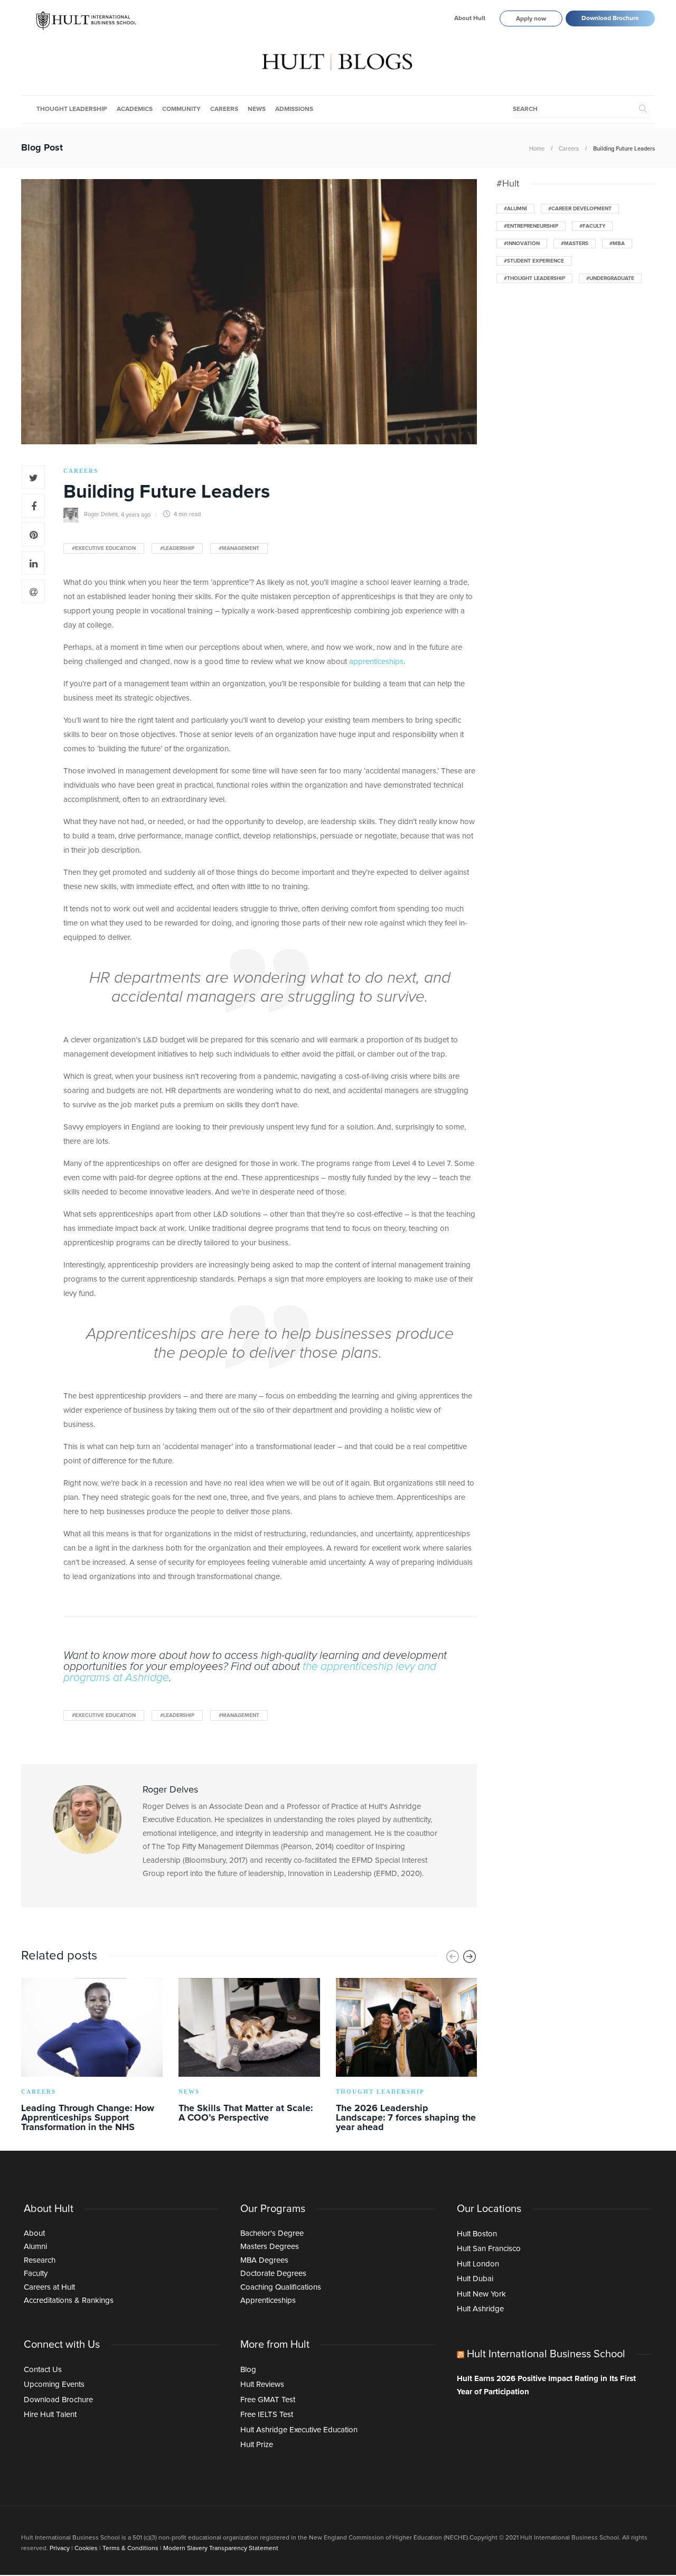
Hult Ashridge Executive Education (299, 2430)
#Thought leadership (534, 278)
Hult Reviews (262, 2384)
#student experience (534, 261)
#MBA (617, 244)
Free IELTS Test (267, 2415)
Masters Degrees (270, 2247)
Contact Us (43, 2370)
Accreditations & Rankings (69, 2300)
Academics (135, 109)
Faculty (36, 2274)
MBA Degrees (264, 2260)
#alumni (515, 209)
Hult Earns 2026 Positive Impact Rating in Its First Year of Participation (546, 2386)
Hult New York (481, 2294)
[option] (92, 2057)
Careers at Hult (49, 2287)
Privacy (60, 2549)
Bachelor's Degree (272, 2233)
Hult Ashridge (480, 2309)
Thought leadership (72, 109)
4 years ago (136, 514)
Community (181, 109)
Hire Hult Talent (50, 2415)
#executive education (104, 548)
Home (537, 149)
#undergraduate (610, 278)
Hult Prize (257, 2445)
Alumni (35, 2247)
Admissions (294, 109)
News (257, 109)
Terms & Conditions (130, 2549)
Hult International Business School (546, 2354)
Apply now (531, 19)
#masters (575, 244)
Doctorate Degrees (273, 2274)
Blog (248, 2370)
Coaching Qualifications (281, 2287)
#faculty (592, 226)
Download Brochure (610, 18)
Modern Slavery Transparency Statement (221, 2549)
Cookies (86, 2549)
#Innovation (522, 244)
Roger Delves (101, 514)
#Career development (580, 209)
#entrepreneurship (531, 226)
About (34, 2233)
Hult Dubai (475, 2279)
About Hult (470, 18)
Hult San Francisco (489, 2249)
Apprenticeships (268, 2300)
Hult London (478, 2264)
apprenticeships (376, 662)
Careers (224, 109)
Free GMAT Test (268, 2400)
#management (239, 548)
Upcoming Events (54, 2384)
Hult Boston (477, 2234)
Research (40, 2260)
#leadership (177, 548)
